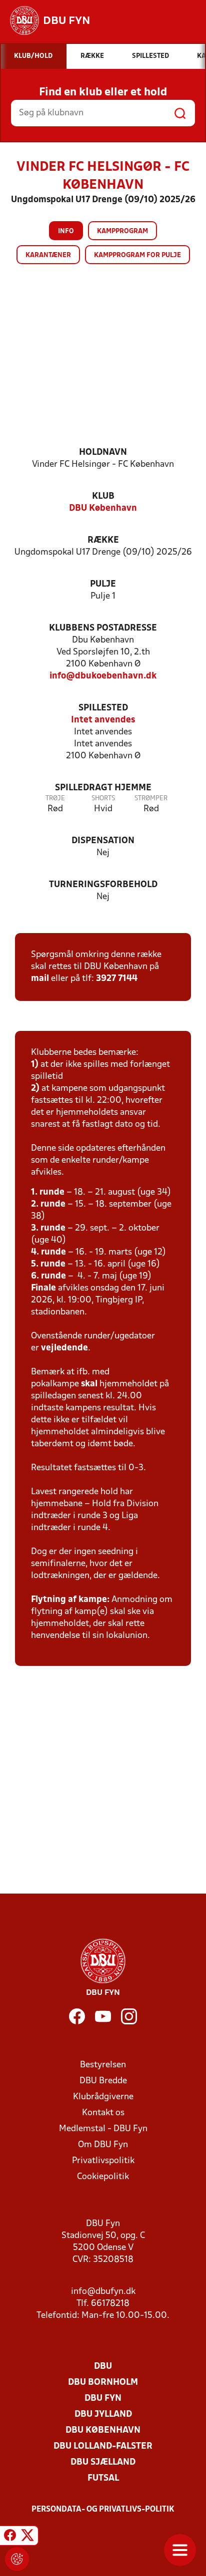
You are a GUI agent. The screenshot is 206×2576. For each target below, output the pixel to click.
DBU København (103, 508)
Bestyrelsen (103, 2065)
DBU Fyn (103, 2399)
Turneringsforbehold (103, 885)
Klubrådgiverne (103, 2097)
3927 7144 (117, 979)
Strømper (151, 799)
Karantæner (48, 255)
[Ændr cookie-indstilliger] (17, 2559)
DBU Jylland (103, 2415)
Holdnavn (103, 453)
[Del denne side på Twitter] (27, 2537)
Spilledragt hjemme (103, 788)
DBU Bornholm (103, 2383)
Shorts (103, 799)
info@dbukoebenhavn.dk (103, 676)
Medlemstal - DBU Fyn (103, 2129)
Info (66, 231)
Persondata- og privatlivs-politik (103, 2510)
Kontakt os (103, 2113)
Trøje (55, 799)
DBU (103, 2367)
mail (40, 979)
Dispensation (103, 841)
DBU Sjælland (103, 2462)
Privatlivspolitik (103, 2161)
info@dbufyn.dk (103, 2292)
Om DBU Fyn (103, 2145)
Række (103, 540)
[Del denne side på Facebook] (10, 2537)
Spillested (103, 708)
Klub (103, 496)
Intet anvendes (103, 720)
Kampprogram (122, 231)
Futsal (103, 2478)
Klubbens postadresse (103, 628)
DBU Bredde (103, 2081)
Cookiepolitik (103, 2177)
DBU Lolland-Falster (103, 2446)
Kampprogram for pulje (137, 255)
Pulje (103, 584)
